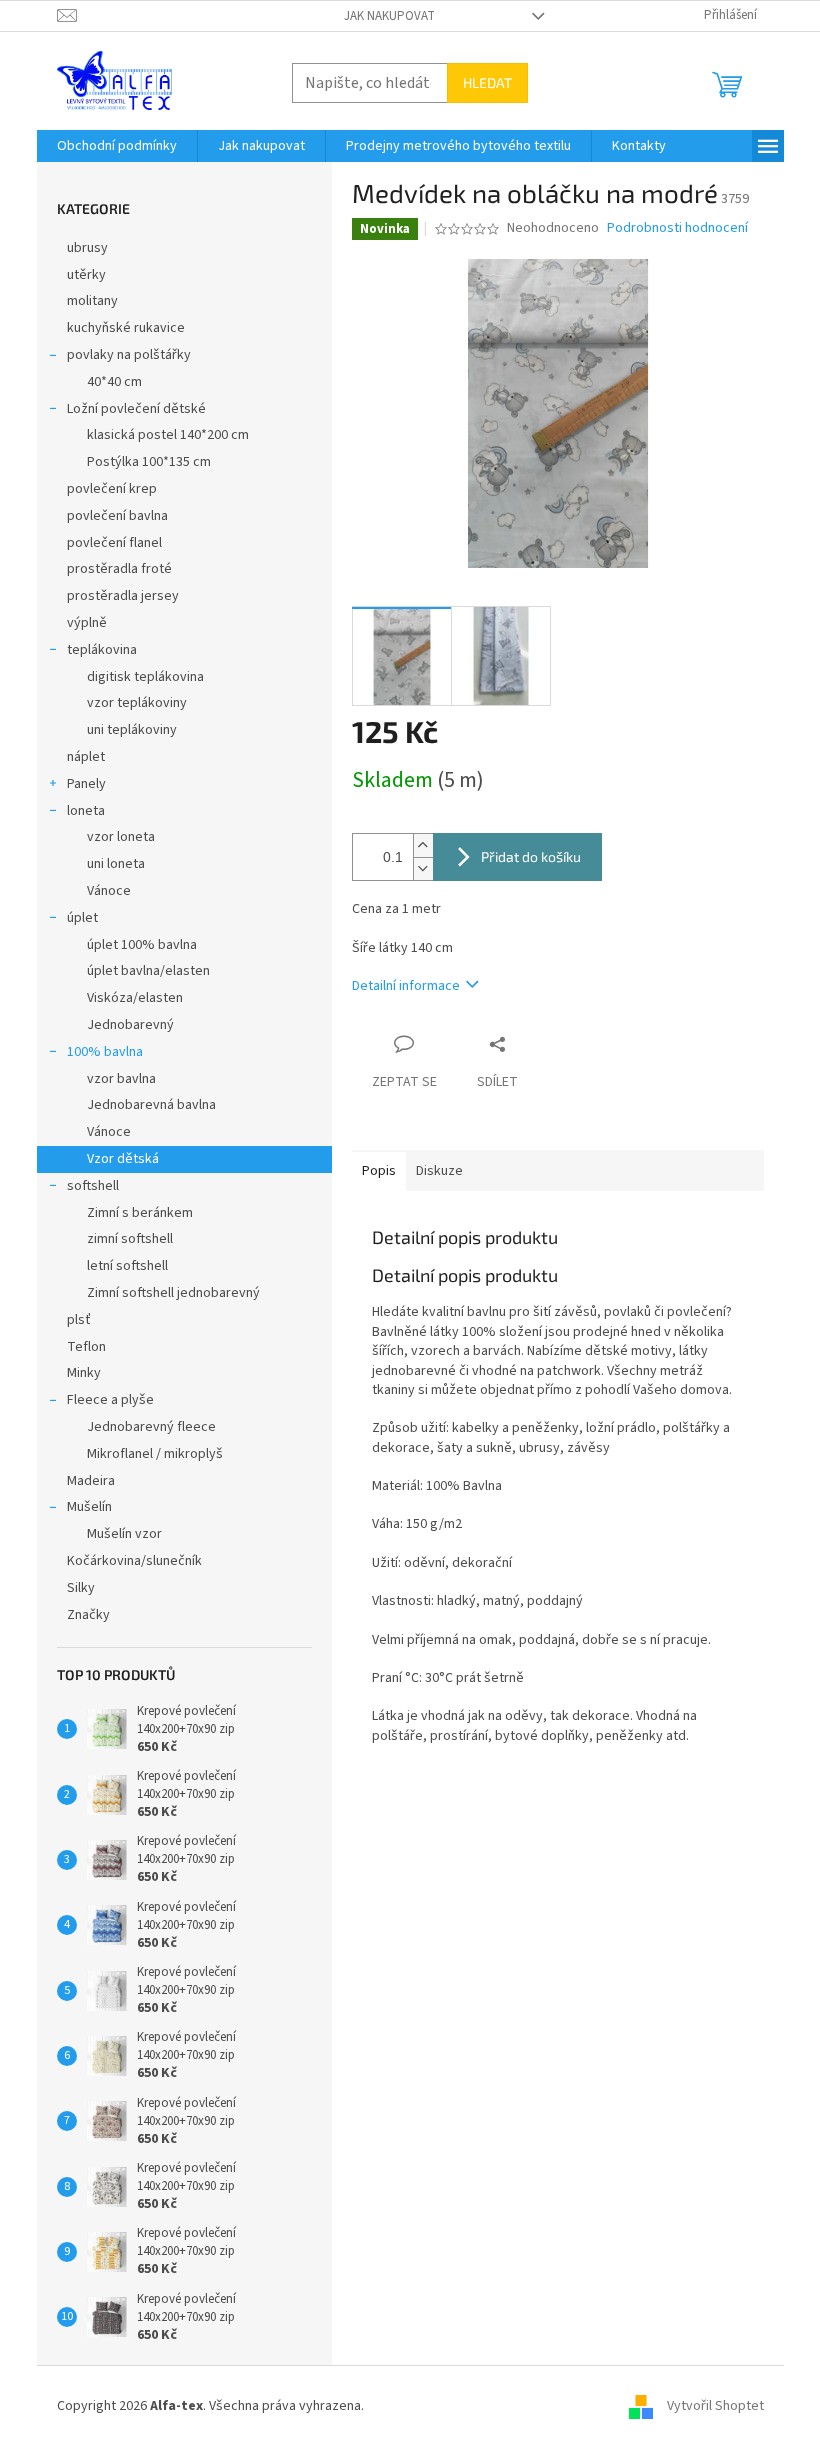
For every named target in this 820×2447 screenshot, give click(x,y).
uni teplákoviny (132, 730)
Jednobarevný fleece (151, 1427)
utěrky (86, 275)
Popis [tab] (379, 1171)
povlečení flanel (114, 543)
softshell (93, 1186)
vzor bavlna (121, 1079)
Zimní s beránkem (140, 1213)
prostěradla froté (119, 569)
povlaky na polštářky (129, 355)
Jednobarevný (130, 1025)
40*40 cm (114, 382)
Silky (81, 1588)
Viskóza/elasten (135, 998)
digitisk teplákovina (145, 677)
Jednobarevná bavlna (151, 1105)
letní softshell (127, 1266)
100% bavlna (105, 1052)
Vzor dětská (123, 1159)
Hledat (487, 82)
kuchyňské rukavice (126, 328)
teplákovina (102, 650)
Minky (84, 1373)
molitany (92, 301)
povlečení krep (112, 489)
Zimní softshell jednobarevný (173, 1293)
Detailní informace (406, 986)
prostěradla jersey (123, 596)
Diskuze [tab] (439, 1171)
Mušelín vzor (124, 1534)
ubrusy (87, 248)
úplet (82, 918)
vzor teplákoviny (137, 703)
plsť (79, 1320)
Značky (88, 1615)
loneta (86, 811)
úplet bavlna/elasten (148, 971)
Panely (86, 784)
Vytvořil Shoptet (715, 2406)
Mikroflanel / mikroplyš (155, 1454)
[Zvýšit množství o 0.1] (423, 845)
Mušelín (89, 1507)
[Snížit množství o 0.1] (423, 868)
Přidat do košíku (531, 856)
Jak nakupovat (389, 16)
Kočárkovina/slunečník (134, 1561)
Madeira (91, 1481)
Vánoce (109, 891)
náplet (86, 757)
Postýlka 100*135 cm (149, 462)
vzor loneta (121, 837)
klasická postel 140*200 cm (168, 435)
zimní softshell (130, 1239)
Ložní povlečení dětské (136, 409)
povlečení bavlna (117, 516)
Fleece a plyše (110, 1400)
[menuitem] (117, 146)
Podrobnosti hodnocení (677, 228)
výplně (87, 623)
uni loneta (116, 864)
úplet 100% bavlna (142, 945)
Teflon (86, 1347)
